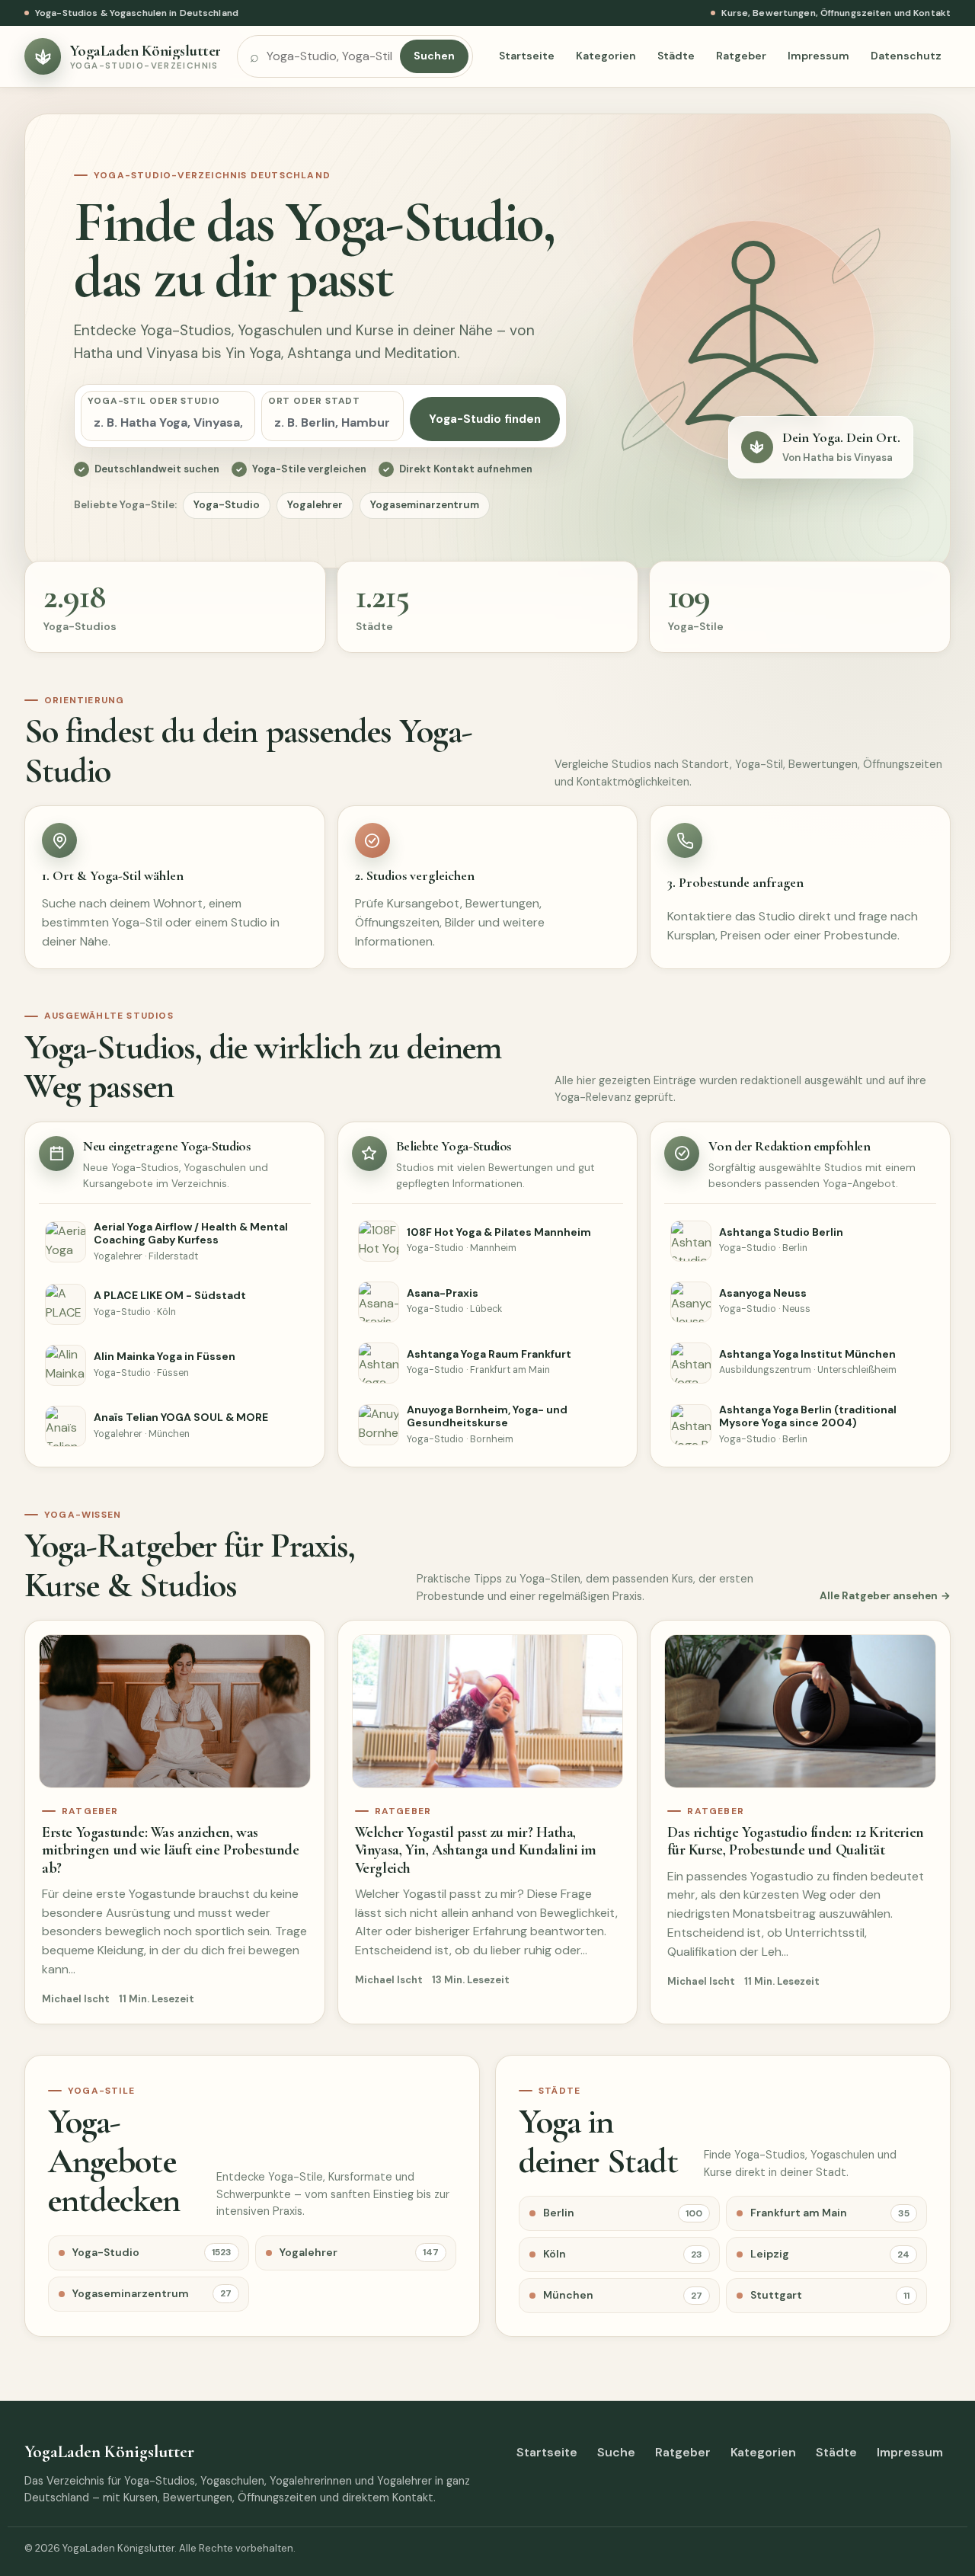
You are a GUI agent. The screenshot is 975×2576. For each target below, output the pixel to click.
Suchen (434, 56)
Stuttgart (830, 2295)
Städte (676, 56)
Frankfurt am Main (830, 2213)
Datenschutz (906, 56)
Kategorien (606, 56)
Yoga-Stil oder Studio (154, 401)
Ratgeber (741, 56)
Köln (623, 2254)
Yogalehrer (315, 505)
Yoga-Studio (227, 505)
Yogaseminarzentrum (425, 505)
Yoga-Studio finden (485, 419)
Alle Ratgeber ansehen (879, 1596)
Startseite (527, 56)
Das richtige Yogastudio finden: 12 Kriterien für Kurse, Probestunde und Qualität (795, 1841)
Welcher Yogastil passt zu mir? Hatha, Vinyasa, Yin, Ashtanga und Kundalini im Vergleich (476, 1850)
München (623, 2295)
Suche (616, 2452)
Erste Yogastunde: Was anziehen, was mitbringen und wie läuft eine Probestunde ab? (171, 1850)
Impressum (818, 56)
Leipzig (830, 2254)
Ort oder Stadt (315, 401)
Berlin (623, 2213)
